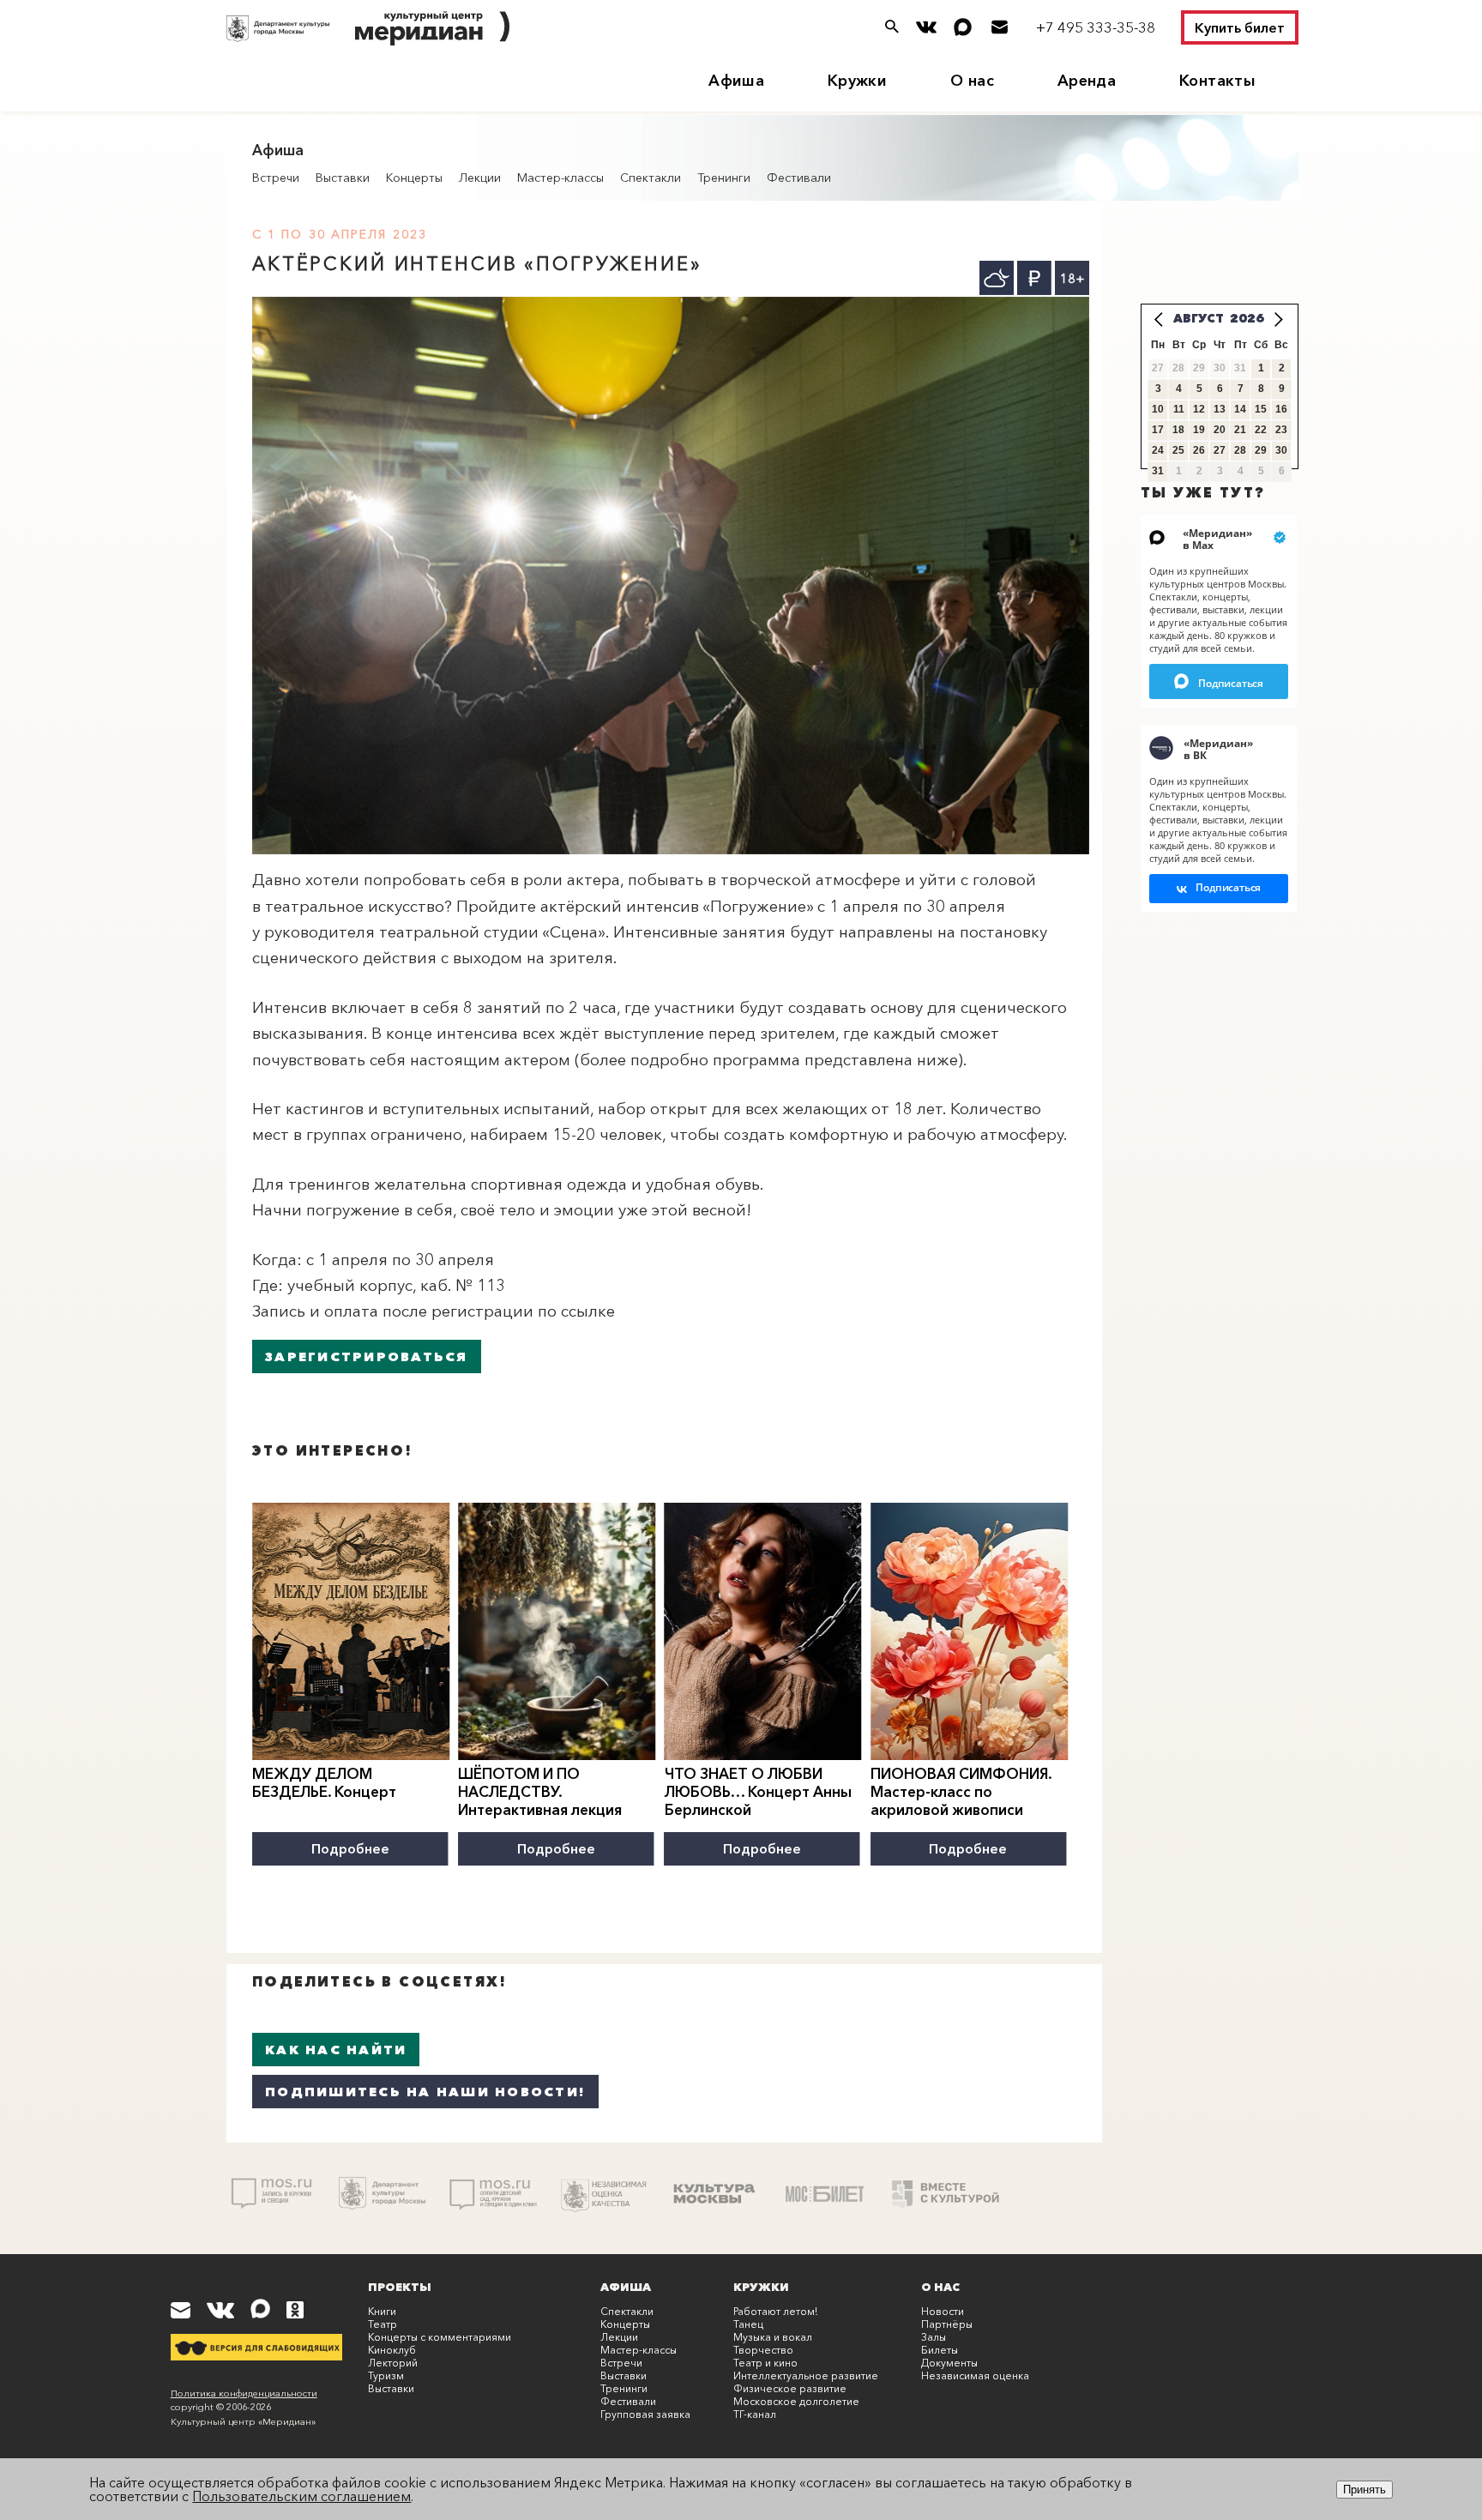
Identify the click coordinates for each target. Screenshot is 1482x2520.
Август (1199, 318)
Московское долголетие (796, 2401)
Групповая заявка (645, 2414)
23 (1281, 430)
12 (1199, 409)
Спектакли (651, 178)
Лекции (480, 178)
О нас (972, 81)
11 (1179, 409)
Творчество (763, 2350)
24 (1158, 450)
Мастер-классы (560, 178)
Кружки (857, 81)
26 (1199, 450)
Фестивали (799, 178)
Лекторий (393, 2363)
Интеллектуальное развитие (806, 2375)
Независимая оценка (975, 2375)
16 (1281, 409)
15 (1261, 409)
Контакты (1217, 81)
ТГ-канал (755, 2414)
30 (1281, 450)
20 (1220, 430)
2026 (1247, 318)
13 (1220, 409)
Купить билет (1240, 27)
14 (1240, 409)
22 (1261, 430)
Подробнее (350, 1848)
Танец (748, 2324)
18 (1178, 430)
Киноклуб (392, 2350)
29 (1261, 450)
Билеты (940, 2350)
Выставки (343, 178)
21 (1240, 430)
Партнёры (947, 2324)
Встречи (276, 178)
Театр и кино (765, 2363)
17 (1158, 430)
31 (1158, 471)
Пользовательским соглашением (301, 2496)
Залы (934, 2337)
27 (1220, 450)
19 (1199, 430)
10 (1158, 409)
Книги (382, 2311)
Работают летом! (775, 2311)
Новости (943, 2311)
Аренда (1087, 81)
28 (1240, 450)
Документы (949, 2363)
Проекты (400, 2287)
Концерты (414, 178)
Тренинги (724, 178)
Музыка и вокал (773, 2337)
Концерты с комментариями (440, 2337)
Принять (1365, 2490)
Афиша (736, 81)
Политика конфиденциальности (244, 2393)
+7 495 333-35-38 (1096, 27)
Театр (383, 2324)
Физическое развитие (790, 2388)
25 (1178, 450)
